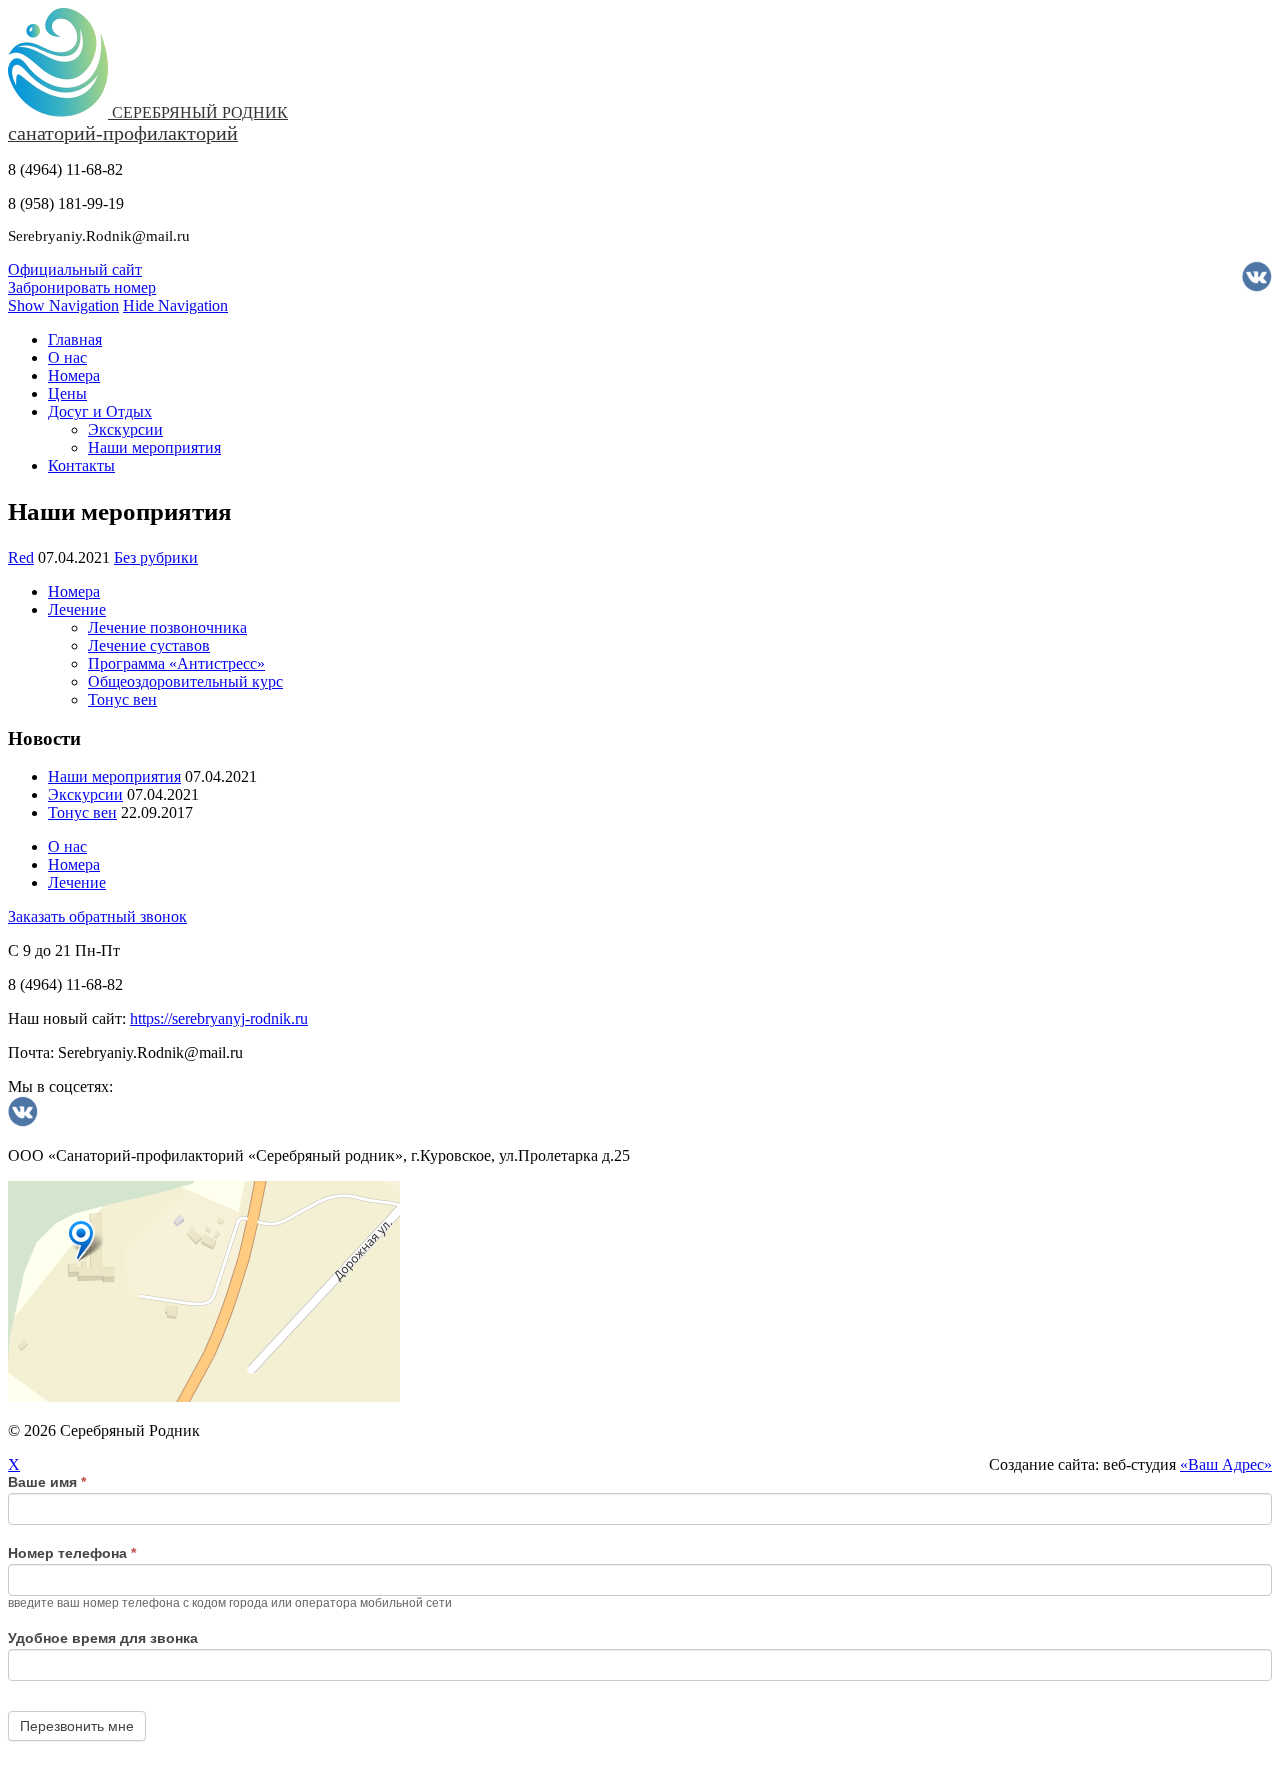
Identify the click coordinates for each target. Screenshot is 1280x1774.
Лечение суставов (149, 645)
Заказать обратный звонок (97, 916)
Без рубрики (156, 557)
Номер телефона (72, 1553)
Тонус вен (122, 699)
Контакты (81, 465)
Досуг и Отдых (100, 411)
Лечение (77, 609)
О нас (67, 357)
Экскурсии (125, 429)
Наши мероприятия (154, 447)
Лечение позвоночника (167, 627)
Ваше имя (47, 1482)
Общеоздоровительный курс (185, 681)
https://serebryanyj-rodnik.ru (219, 1018)
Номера (74, 375)
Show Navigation (63, 305)
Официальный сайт (75, 269)
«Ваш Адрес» (1226, 1464)
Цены (67, 393)
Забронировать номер (82, 287)
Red (21, 557)
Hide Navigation (175, 305)
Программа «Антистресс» (176, 663)
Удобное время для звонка (103, 1638)
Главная (75, 339)
